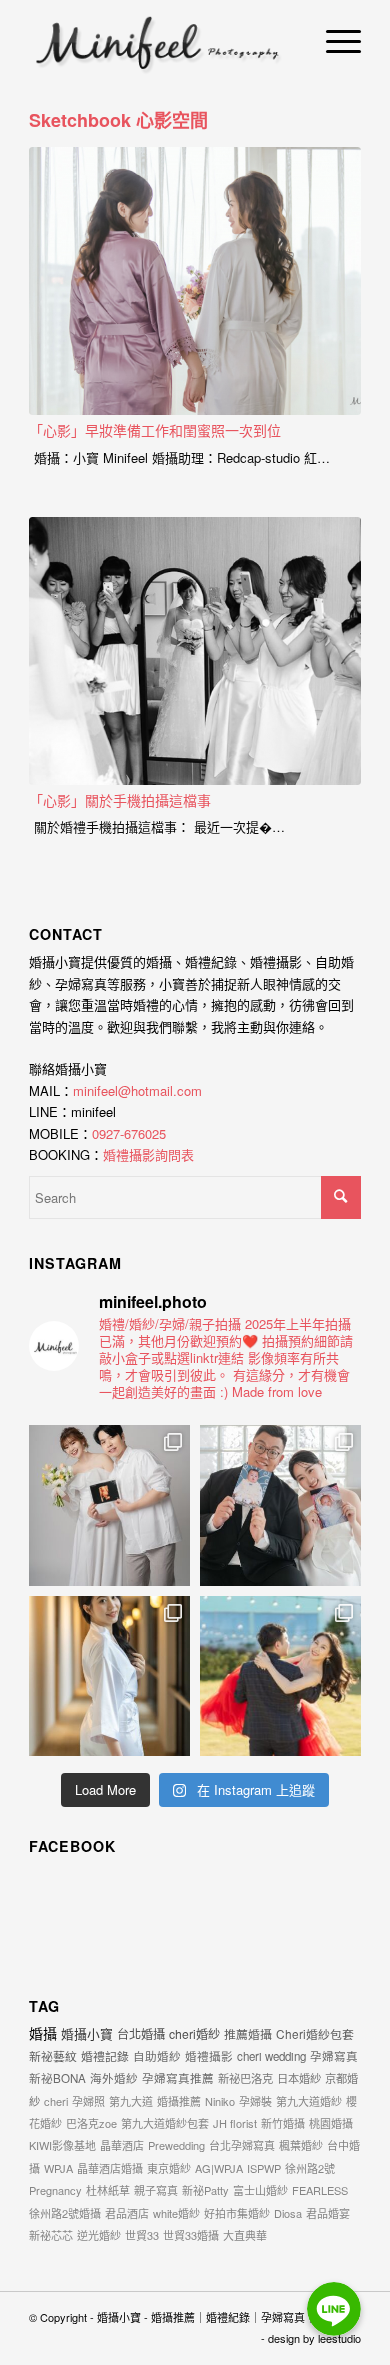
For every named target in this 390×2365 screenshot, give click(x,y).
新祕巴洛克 (245, 2078)
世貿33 (142, 2235)
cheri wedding (271, 2056)
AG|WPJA (219, 2168)
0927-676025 (129, 1133)
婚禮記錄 (105, 2055)
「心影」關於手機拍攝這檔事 (120, 800)
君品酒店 (127, 2213)
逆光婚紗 (99, 2235)
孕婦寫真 (334, 2056)
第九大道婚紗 (309, 2101)
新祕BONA (57, 2078)
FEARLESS (320, 2190)
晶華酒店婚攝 (110, 2168)
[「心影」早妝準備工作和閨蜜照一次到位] (195, 281)
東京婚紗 (169, 2168)
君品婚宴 (328, 2213)
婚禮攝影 (209, 2056)
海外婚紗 (114, 2078)
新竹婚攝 (283, 2123)
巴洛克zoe (91, 2123)
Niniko (220, 2101)
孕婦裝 (255, 2101)
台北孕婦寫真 (242, 2145)
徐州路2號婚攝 (65, 2213)
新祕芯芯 (51, 2235)
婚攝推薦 (179, 2101)
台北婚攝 (141, 2033)
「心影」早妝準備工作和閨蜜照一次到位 (155, 430)
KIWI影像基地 (62, 2145)
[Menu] (333, 40)
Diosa (288, 2213)
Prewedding (176, 2145)
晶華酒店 (122, 2145)
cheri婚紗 (194, 2033)
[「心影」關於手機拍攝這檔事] (195, 651)
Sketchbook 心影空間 (118, 120)
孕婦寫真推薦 (178, 2078)
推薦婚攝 (248, 2033)
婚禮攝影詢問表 (148, 1154)
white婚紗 (176, 2213)
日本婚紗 (299, 2078)
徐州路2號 (310, 2168)
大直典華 (245, 2235)
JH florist (235, 2123)
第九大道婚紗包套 (165, 2123)
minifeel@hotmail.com (137, 1090)
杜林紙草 (108, 2190)
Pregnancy (55, 2190)
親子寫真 (156, 2190)
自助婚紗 (157, 2056)
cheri (56, 2101)
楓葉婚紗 (301, 2145)
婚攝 (43, 2033)
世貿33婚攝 (191, 2235)
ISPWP (264, 2168)
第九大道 (131, 2101)
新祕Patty (205, 2190)
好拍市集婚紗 (237, 2213)
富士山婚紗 (260, 2190)
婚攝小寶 (87, 2033)
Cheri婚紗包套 (315, 2033)
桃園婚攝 (331, 2123)
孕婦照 (88, 2101)
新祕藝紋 (53, 2055)
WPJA (58, 2168)
